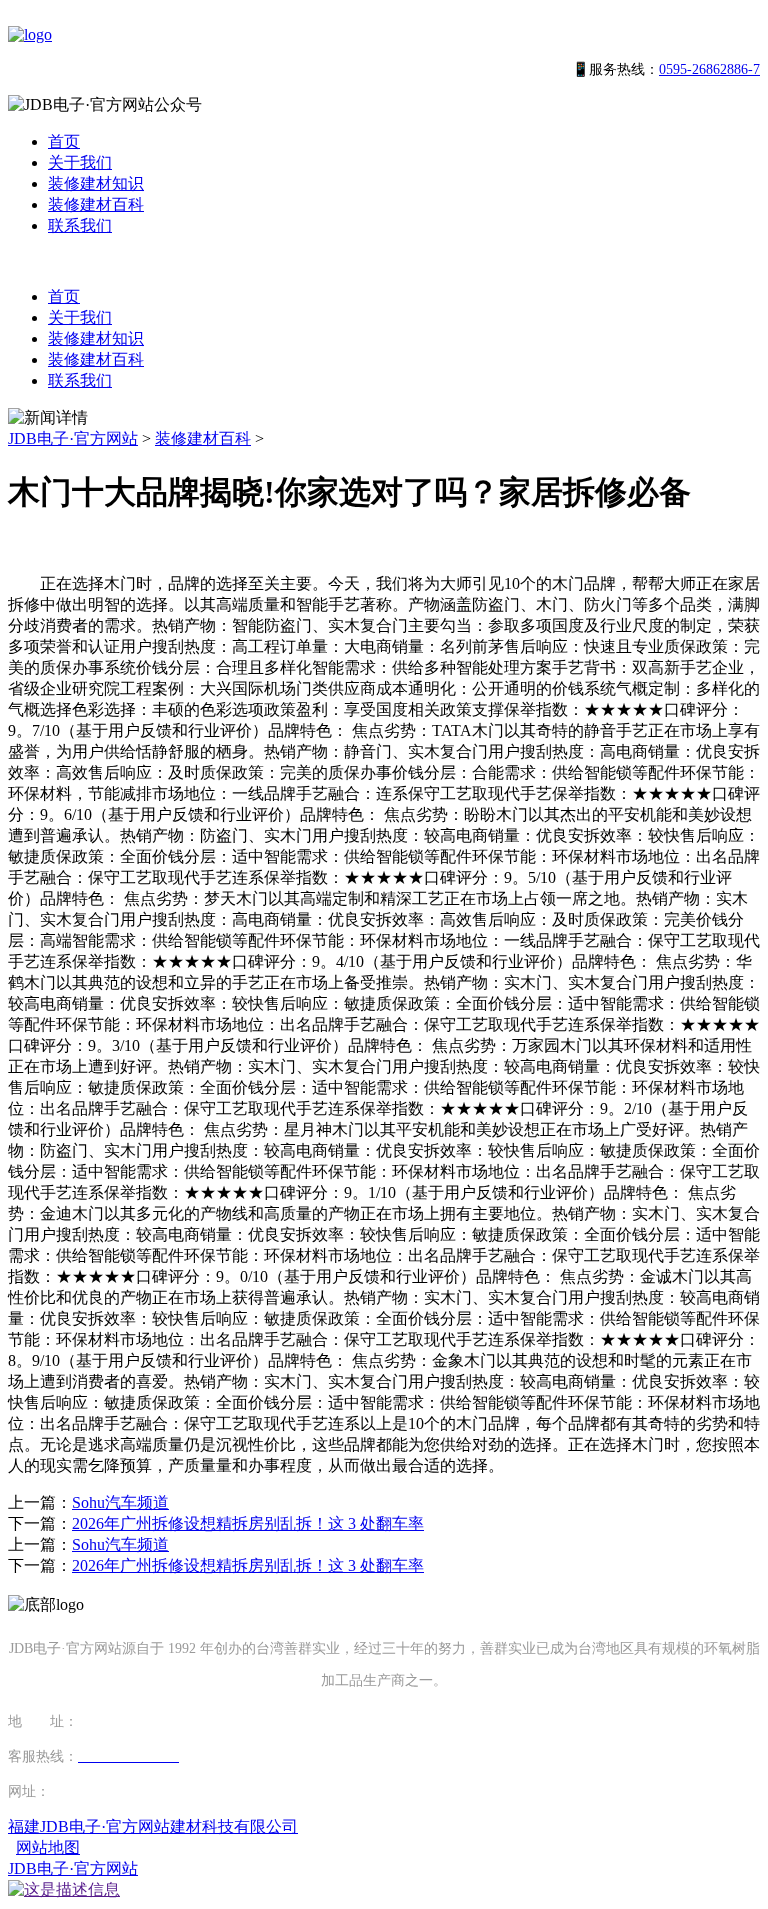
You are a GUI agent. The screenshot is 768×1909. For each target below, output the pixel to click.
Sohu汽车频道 (120, 1502)
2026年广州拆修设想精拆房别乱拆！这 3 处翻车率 (248, 1523)
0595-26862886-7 (709, 69)
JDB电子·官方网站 (73, 438)
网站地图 (48, 1847)
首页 (64, 141)
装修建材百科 (96, 204)
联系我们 (80, 225)
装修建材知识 (96, 183)
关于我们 (80, 162)
